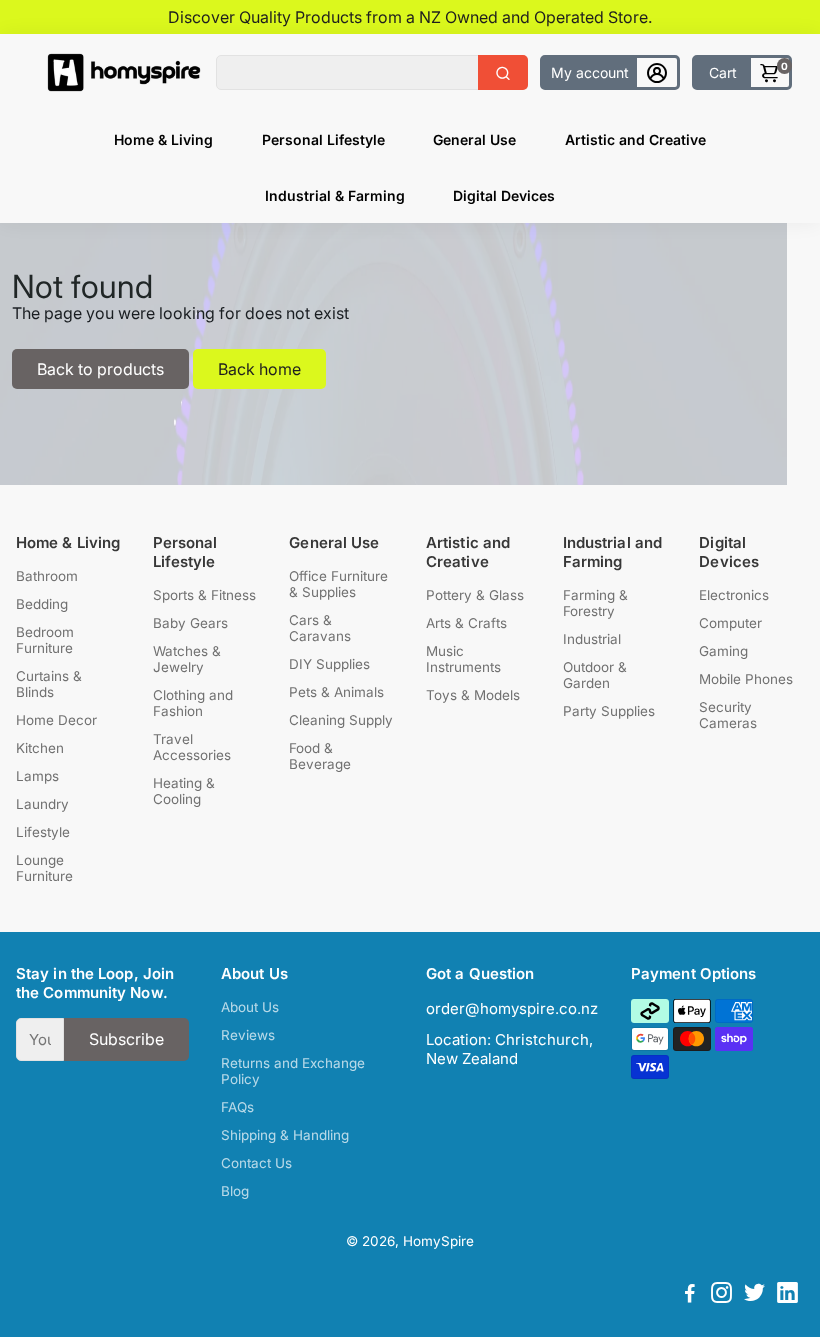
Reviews (248, 1035)
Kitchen (40, 748)
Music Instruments (463, 659)
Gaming (723, 651)
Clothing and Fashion (193, 703)
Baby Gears (190, 623)
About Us (250, 1007)
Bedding (42, 604)
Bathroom (47, 576)
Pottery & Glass (475, 595)
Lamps (37, 776)
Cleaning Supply (341, 720)
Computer (730, 623)
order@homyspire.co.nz (512, 1008)
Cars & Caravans (320, 628)
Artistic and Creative (635, 139)
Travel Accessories (192, 747)
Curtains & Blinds (49, 684)
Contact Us (256, 1163)
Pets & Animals (336, 692)
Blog (235, 1191)
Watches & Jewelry (187, 659)
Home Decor (56, 720)
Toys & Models (473, 695)
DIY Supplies (329, 664)
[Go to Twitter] (754, 1295)
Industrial (592, 639)
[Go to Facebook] (690, 1295)
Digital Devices (504, 195)
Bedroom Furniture (45, 640)
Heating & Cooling (184, 791)
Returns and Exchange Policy (293, 1071)
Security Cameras (728, 715)
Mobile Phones (746, 679)
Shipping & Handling (285, 1135)
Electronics (734, 595)
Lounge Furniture (44, 868)
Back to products (100, 369)
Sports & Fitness (204, 595)
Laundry (42, 804)
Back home (259, 369)
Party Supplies (609, 711)
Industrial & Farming (335, 195)
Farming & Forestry (595, 603)
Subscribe (126, 1039)
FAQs (237, 1107)
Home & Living (163, 139)
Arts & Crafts (466, 623)
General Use (474, 139)
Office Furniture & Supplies (338, 584)
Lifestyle (43, 832)
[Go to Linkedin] (787, 1295)
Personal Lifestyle (323, 139)
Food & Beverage (320, 756)
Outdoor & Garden (595, 675)
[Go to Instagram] (721, 1295)
